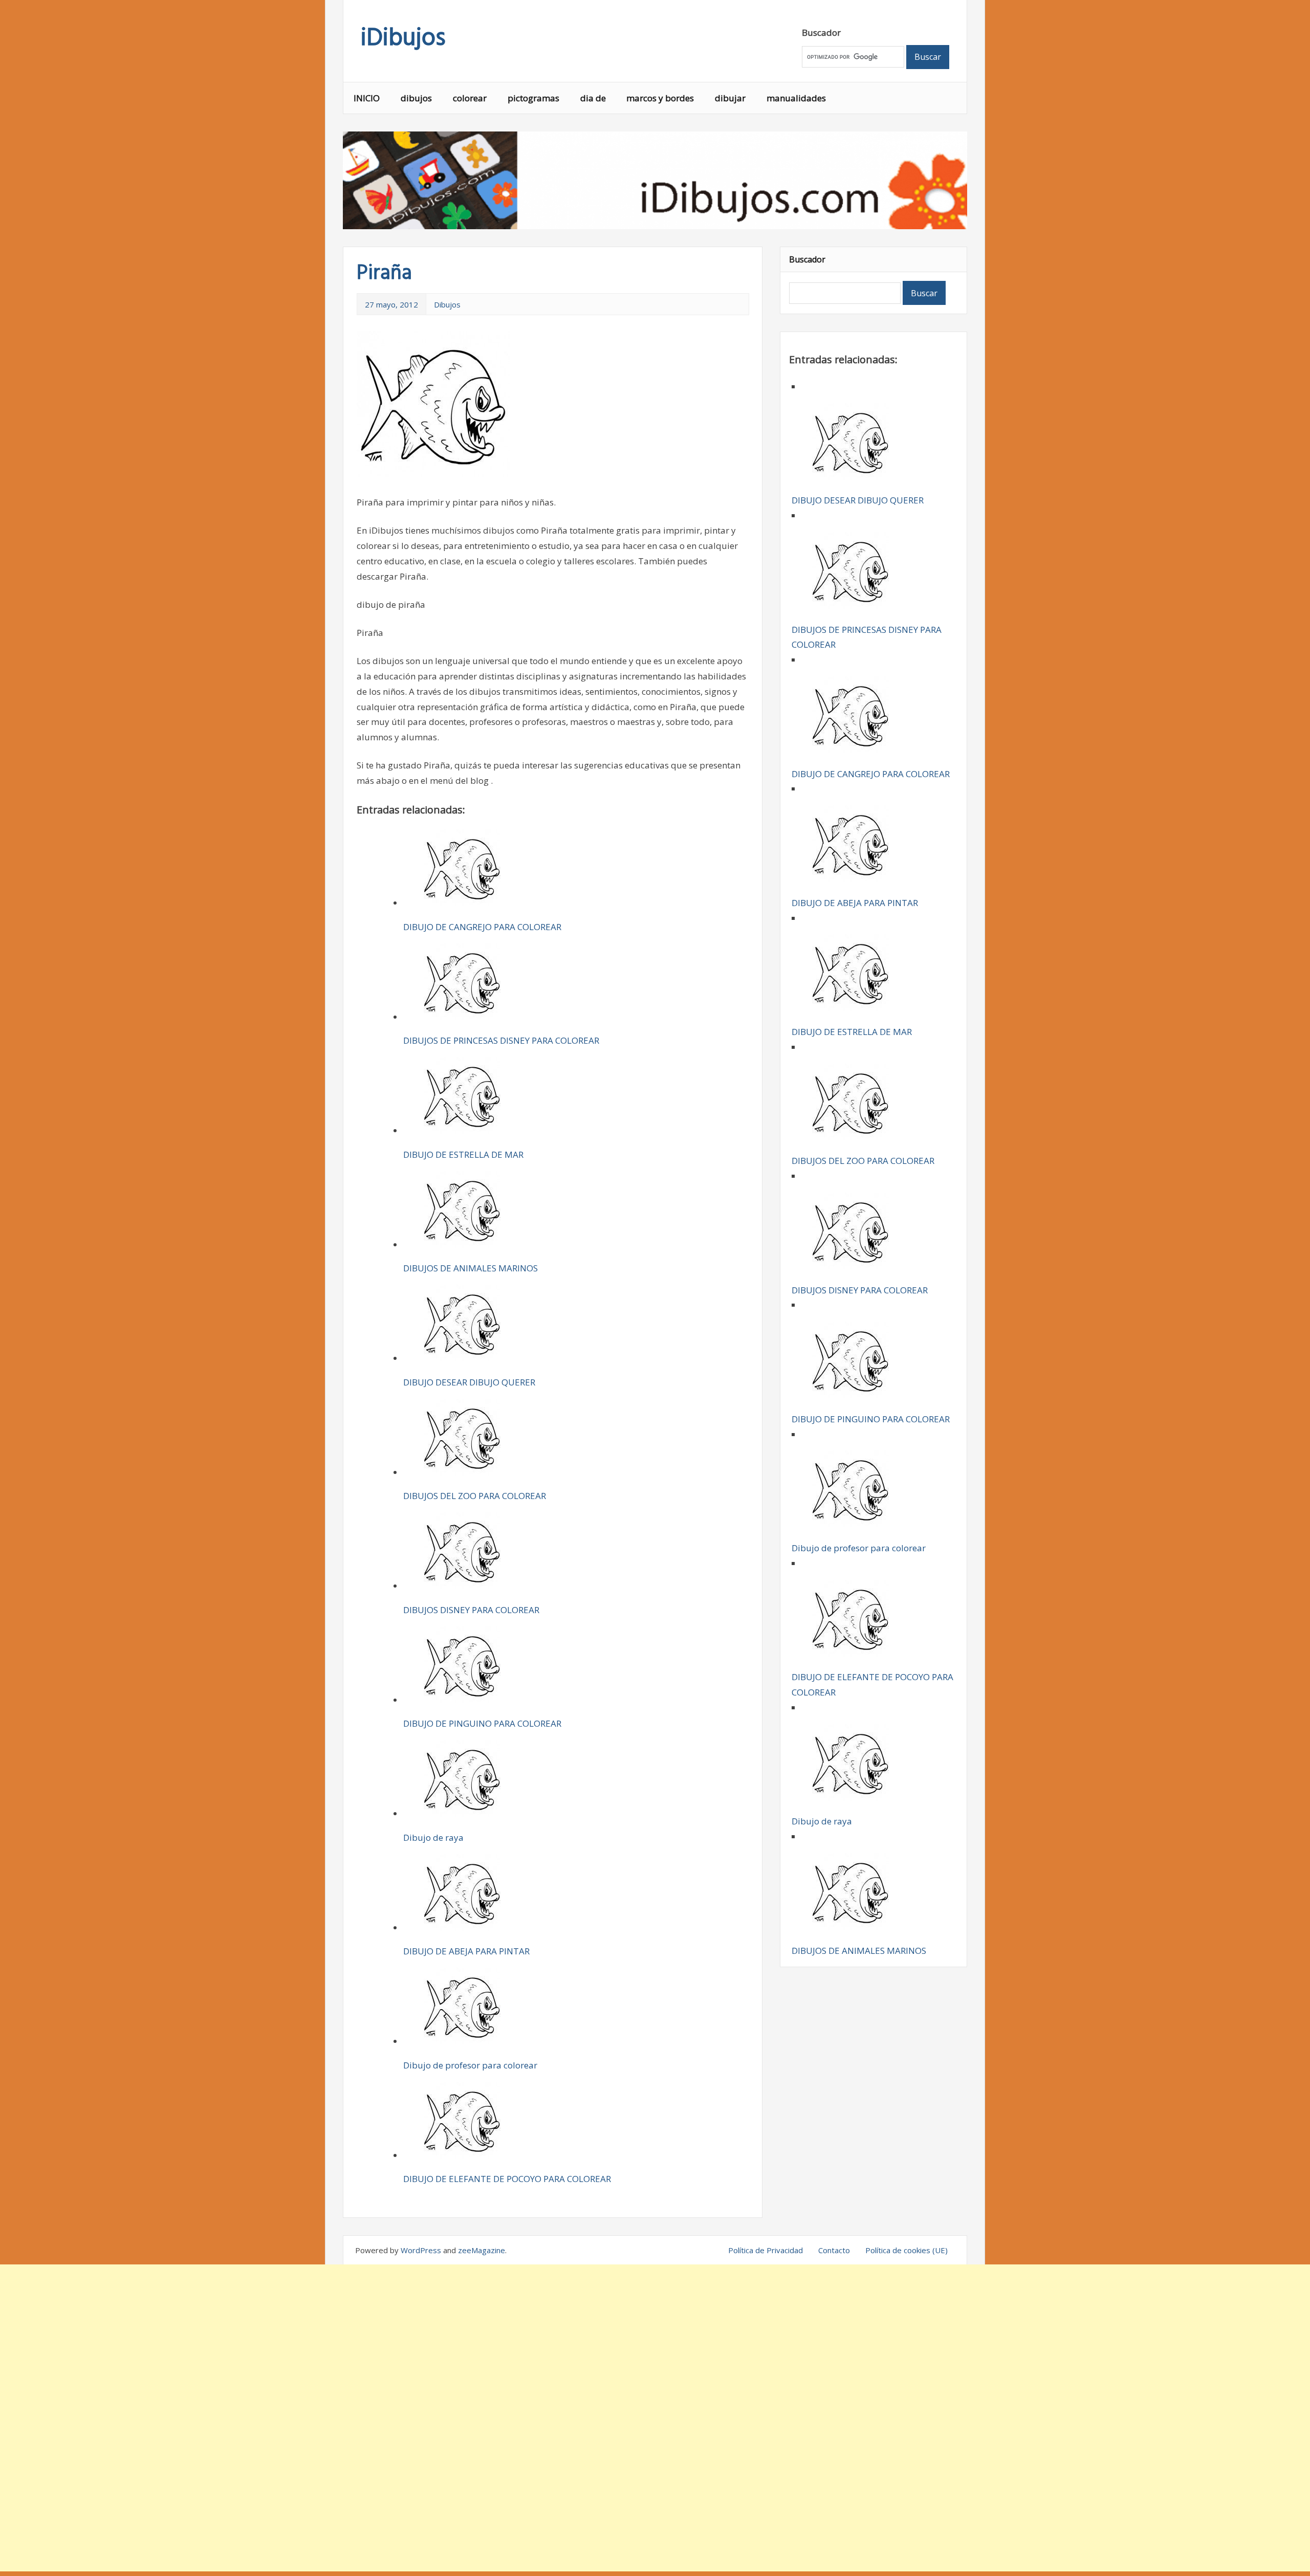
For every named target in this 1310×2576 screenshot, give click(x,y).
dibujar (730, 98)
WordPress (421, 2250)
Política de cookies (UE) (907, 2250)
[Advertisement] (655, 2418)
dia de (593, 98)
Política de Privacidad (766, 2250)
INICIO (367, 98)
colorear (470, 98)
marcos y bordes (660, 98)
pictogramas (533, 98)
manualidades (796, 98)
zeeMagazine (482, 2250)
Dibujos (447, 304)
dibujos (416, 98)
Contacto (834, 2250)
